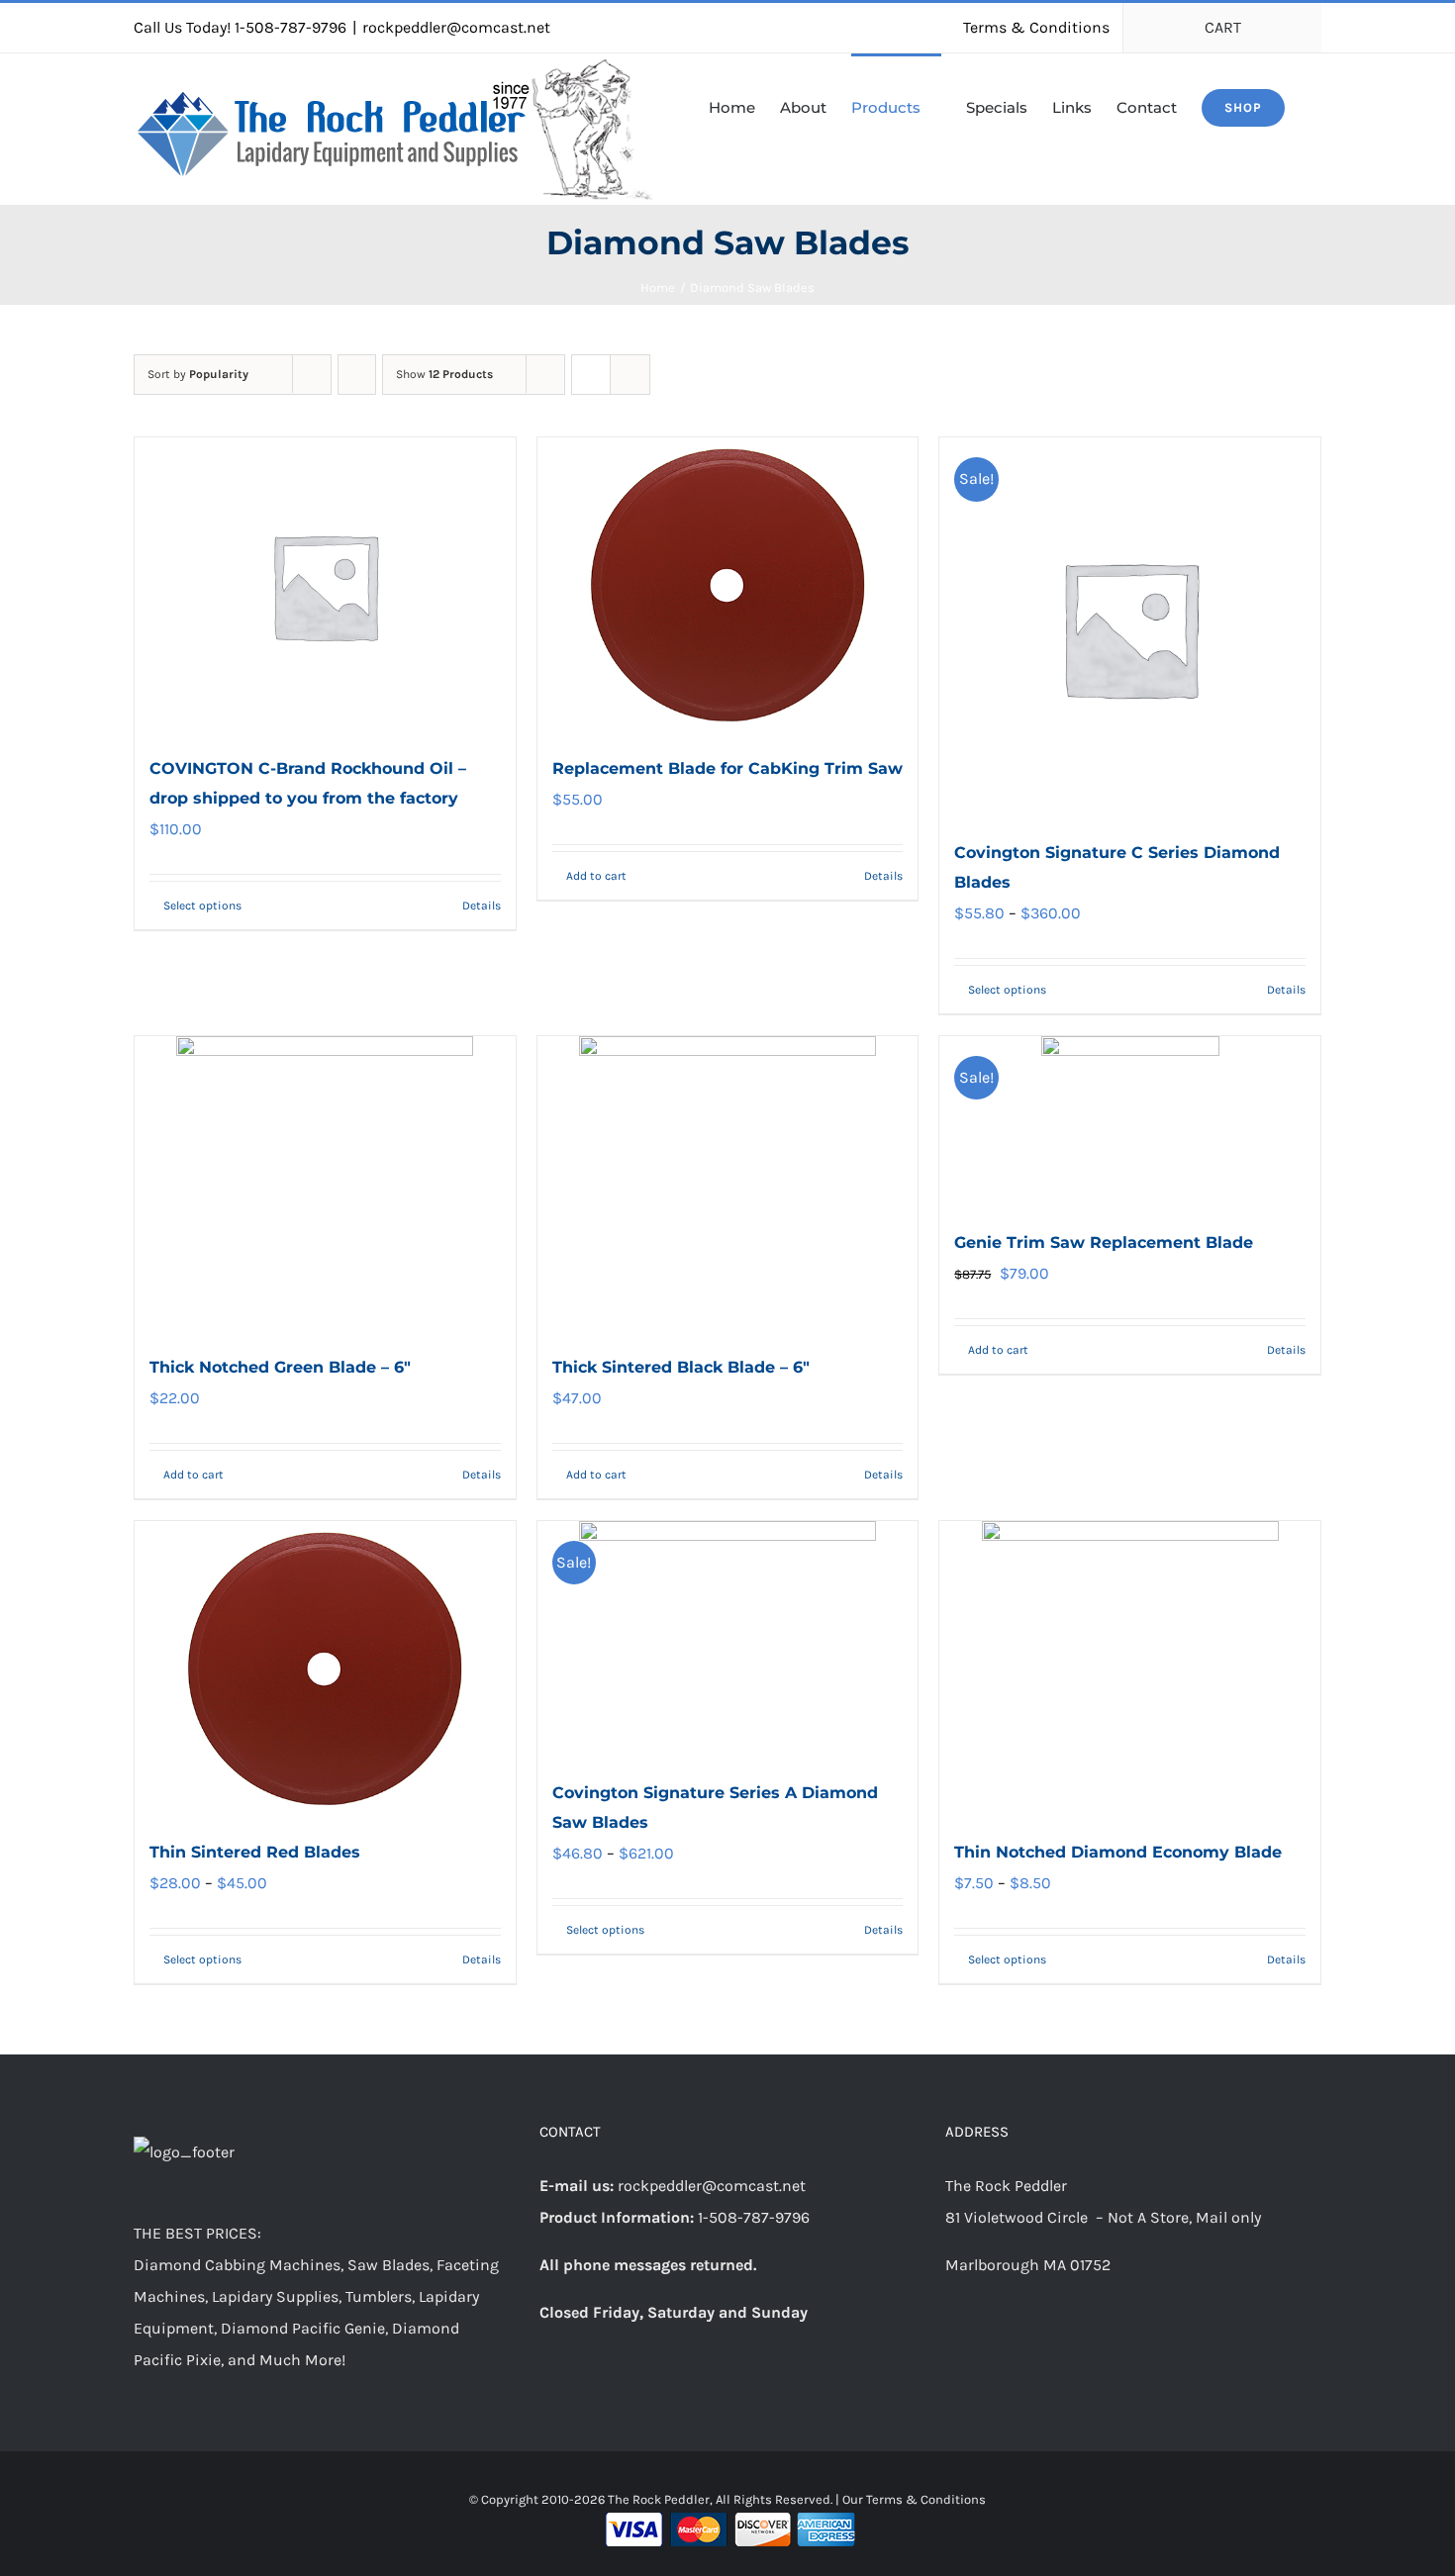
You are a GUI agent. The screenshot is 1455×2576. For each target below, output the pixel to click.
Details (482, 906)
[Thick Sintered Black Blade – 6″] (728, 1185)
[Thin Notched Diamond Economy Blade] (1130, 1670)
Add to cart (596, 876)
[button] (1315, 106)
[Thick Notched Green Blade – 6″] (325, 1185)
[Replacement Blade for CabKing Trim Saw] (728, 586)
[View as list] (630, 375)
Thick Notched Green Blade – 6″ (280, 1367)
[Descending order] (357, 375)
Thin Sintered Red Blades (255, 1852)
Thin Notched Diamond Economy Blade (1118, 1852)
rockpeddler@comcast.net (456, 27)
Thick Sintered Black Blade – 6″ (681, 1367)
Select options (202, 906)
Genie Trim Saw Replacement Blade (1104, 1242)
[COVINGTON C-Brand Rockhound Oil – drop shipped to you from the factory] (325, 586)
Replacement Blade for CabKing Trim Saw (727, 768)
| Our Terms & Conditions (911, 2499)
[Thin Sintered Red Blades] (325, 1670)
